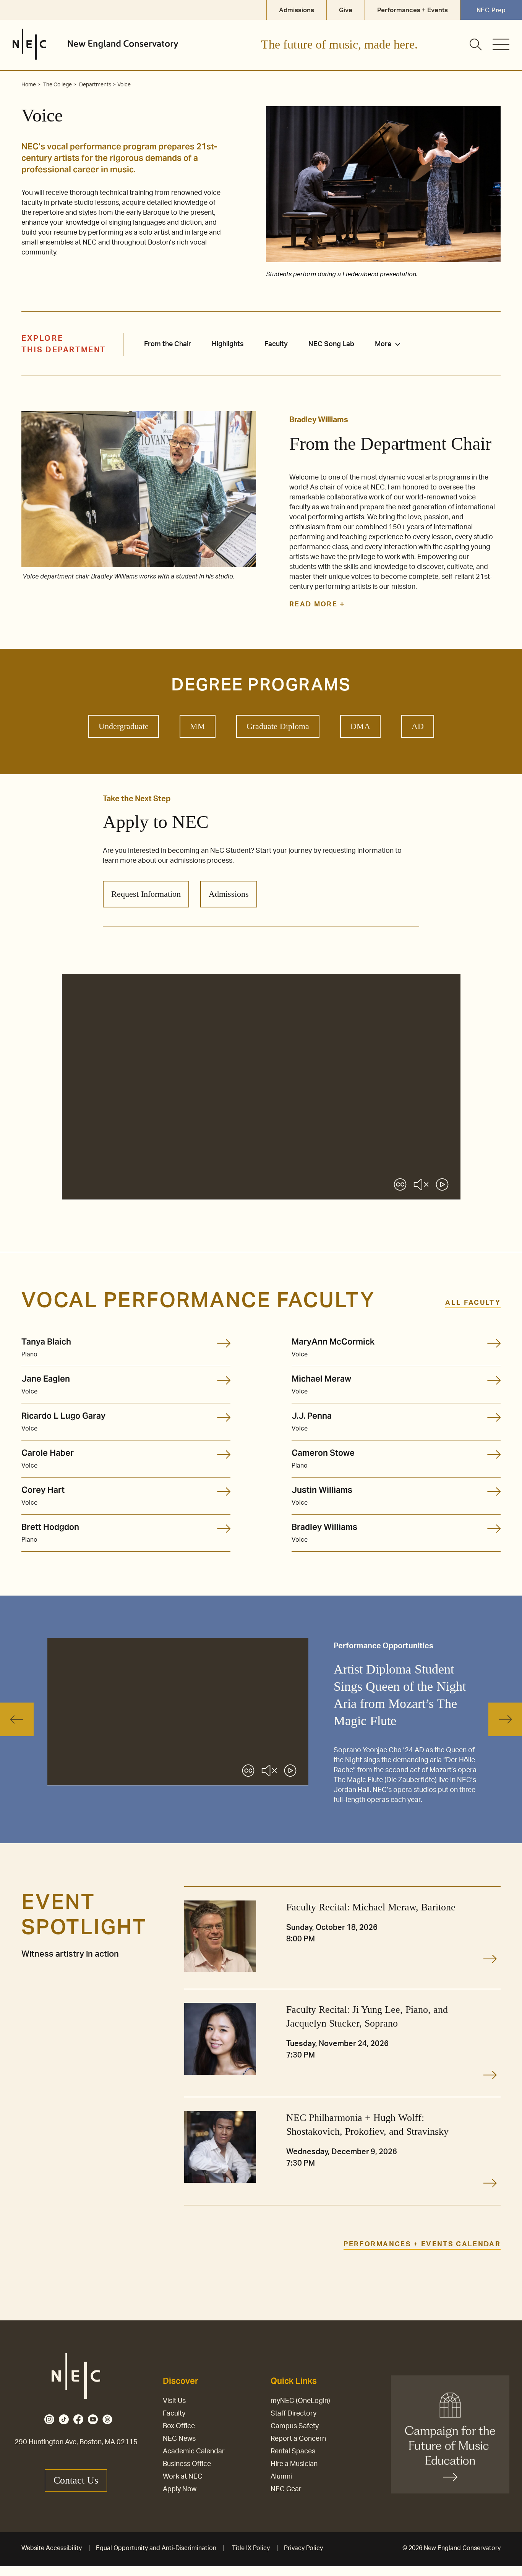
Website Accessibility (52, 2548)
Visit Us (174, 2401)
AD (418, 726)
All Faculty (473, 1303)
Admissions (229, 894)
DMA (360, 726)
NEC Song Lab (331, 344)
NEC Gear (286, 2489)
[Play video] (442, 1186)
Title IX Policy (251, 2548)
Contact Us (76, 2480)
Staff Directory (293, 2414)
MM (198, 726)
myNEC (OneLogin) (300, 2401)
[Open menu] (501, 44)
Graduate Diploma (278, 726)
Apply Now (180, 2489)
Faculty (276, 344)
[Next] (505, 1719)
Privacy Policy (303, 2548)
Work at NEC (183, 2477)
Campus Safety (295, 2426)
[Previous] (17, 1719)
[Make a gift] (450, 2434)
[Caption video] (400, 1186)
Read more (314, 604)
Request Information (146, 894)
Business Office (187, 2464)
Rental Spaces (293, 2451)
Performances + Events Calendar (422, 2244)
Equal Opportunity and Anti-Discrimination (156, 2548)
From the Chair (168, 344)
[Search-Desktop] (476, 45)
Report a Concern (298, 2439)
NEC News (179, 2439)
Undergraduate (124, 726)
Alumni (281, 2477)
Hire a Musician (294, 2464)
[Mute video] (421, 1186)
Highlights (228, 344)
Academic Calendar (194, 2451)
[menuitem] (391, 344)
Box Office (179, 2426)
